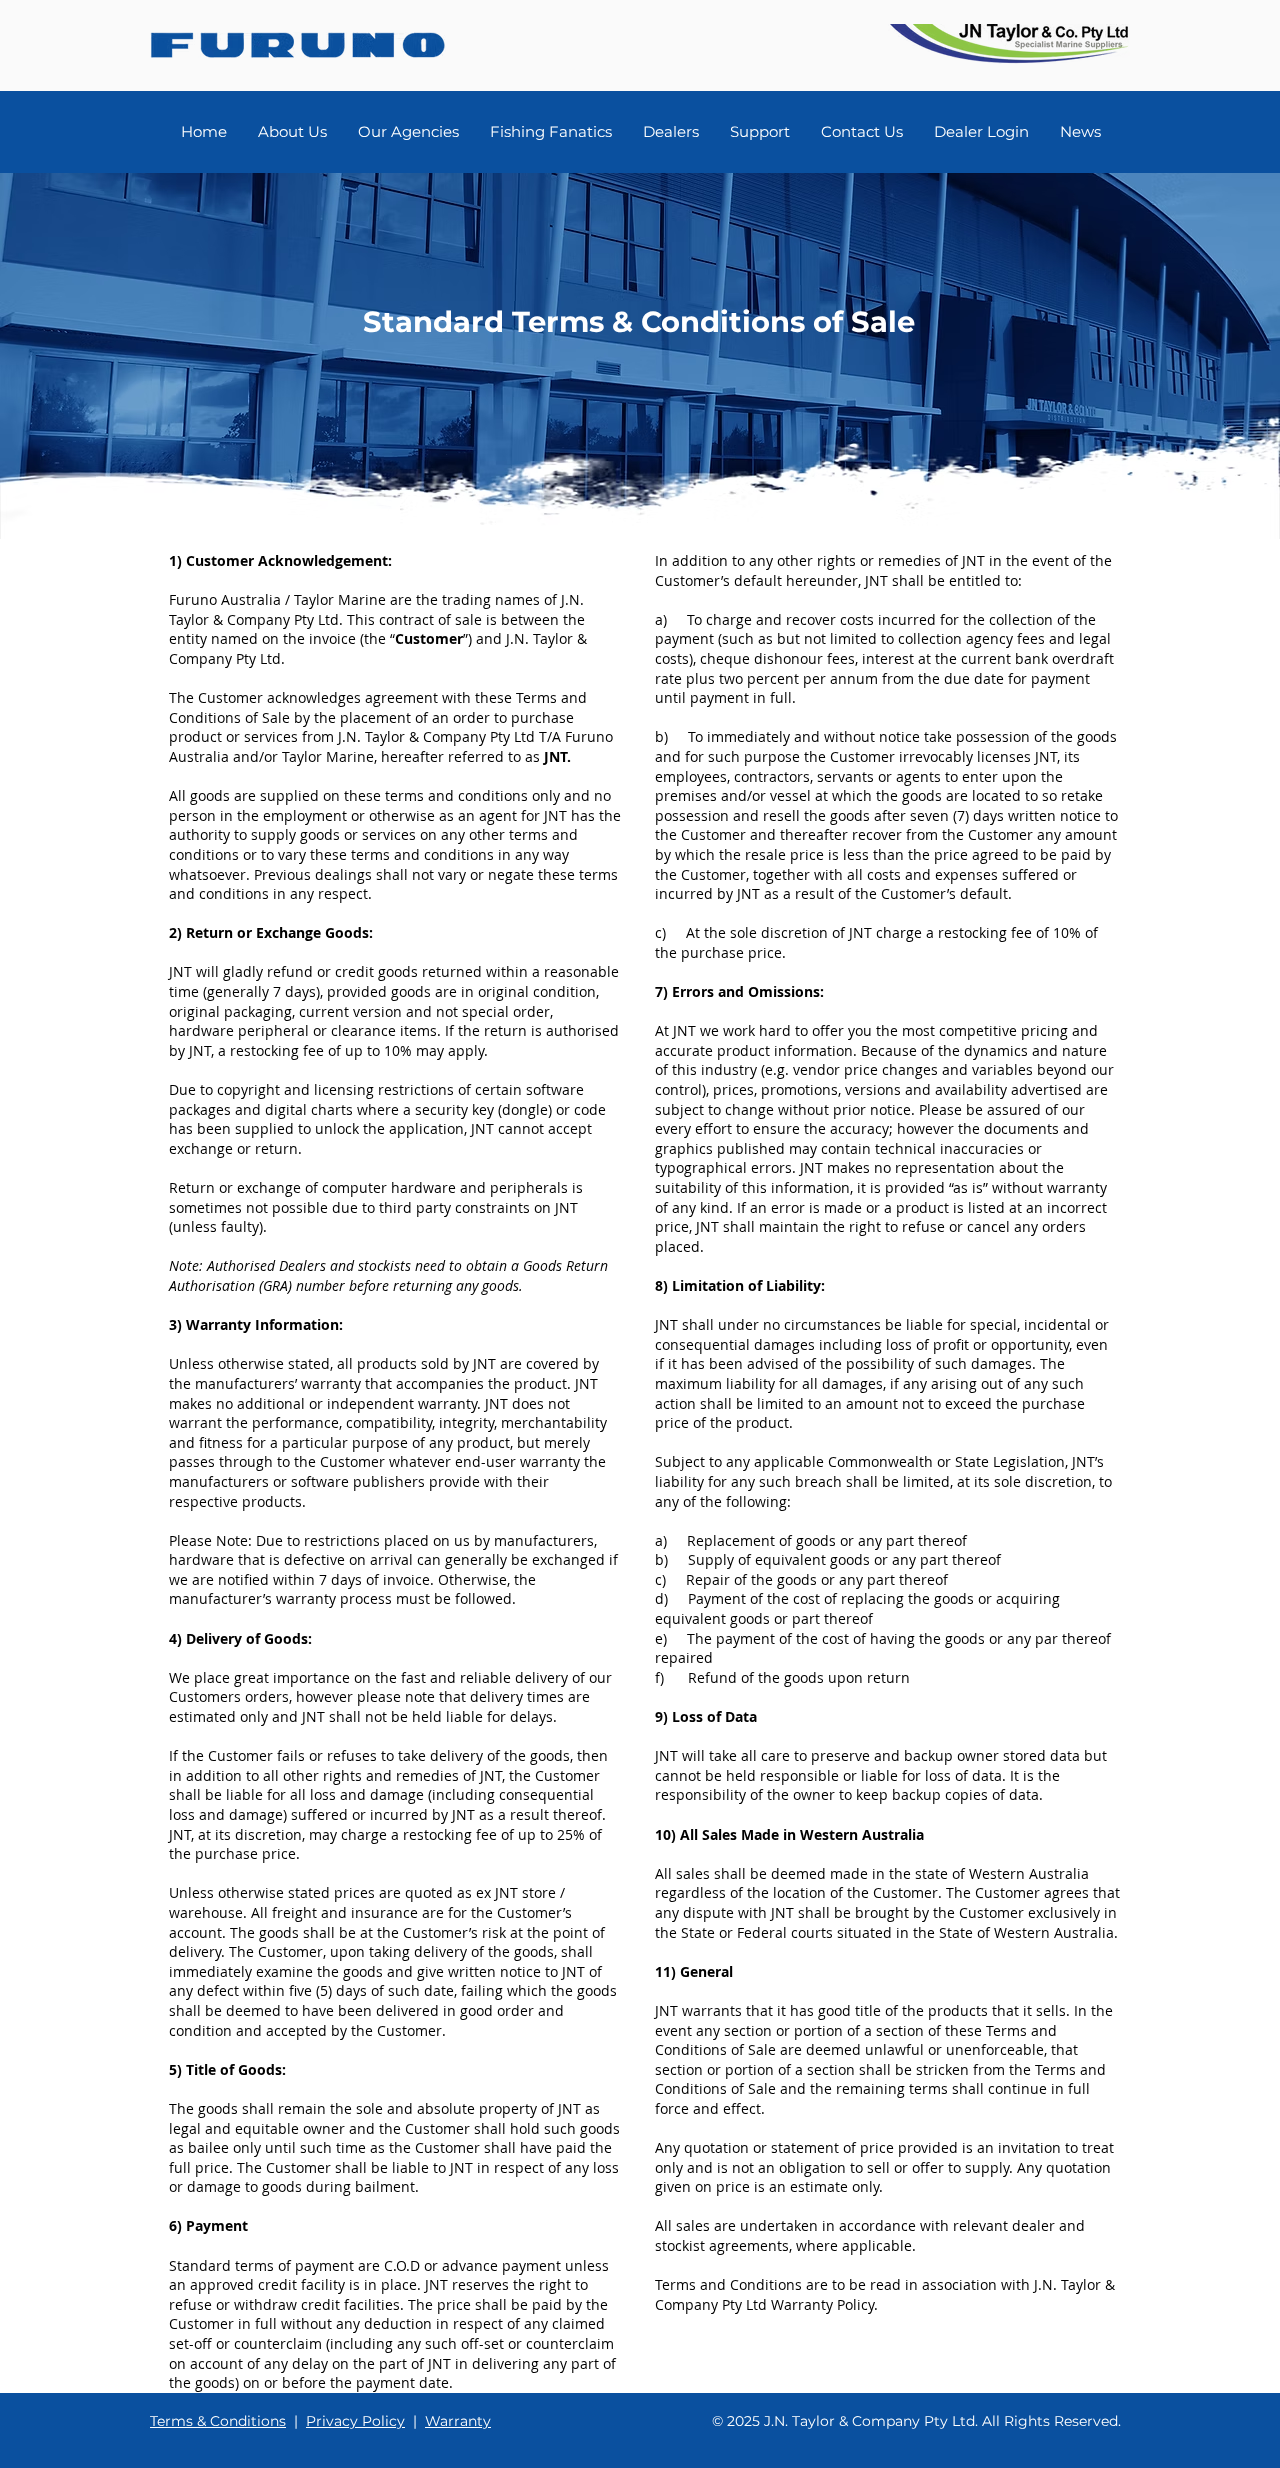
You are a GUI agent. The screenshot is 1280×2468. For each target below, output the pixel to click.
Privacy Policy (355, 2421)
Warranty (458, 2421)
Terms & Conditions (218, 2421)
